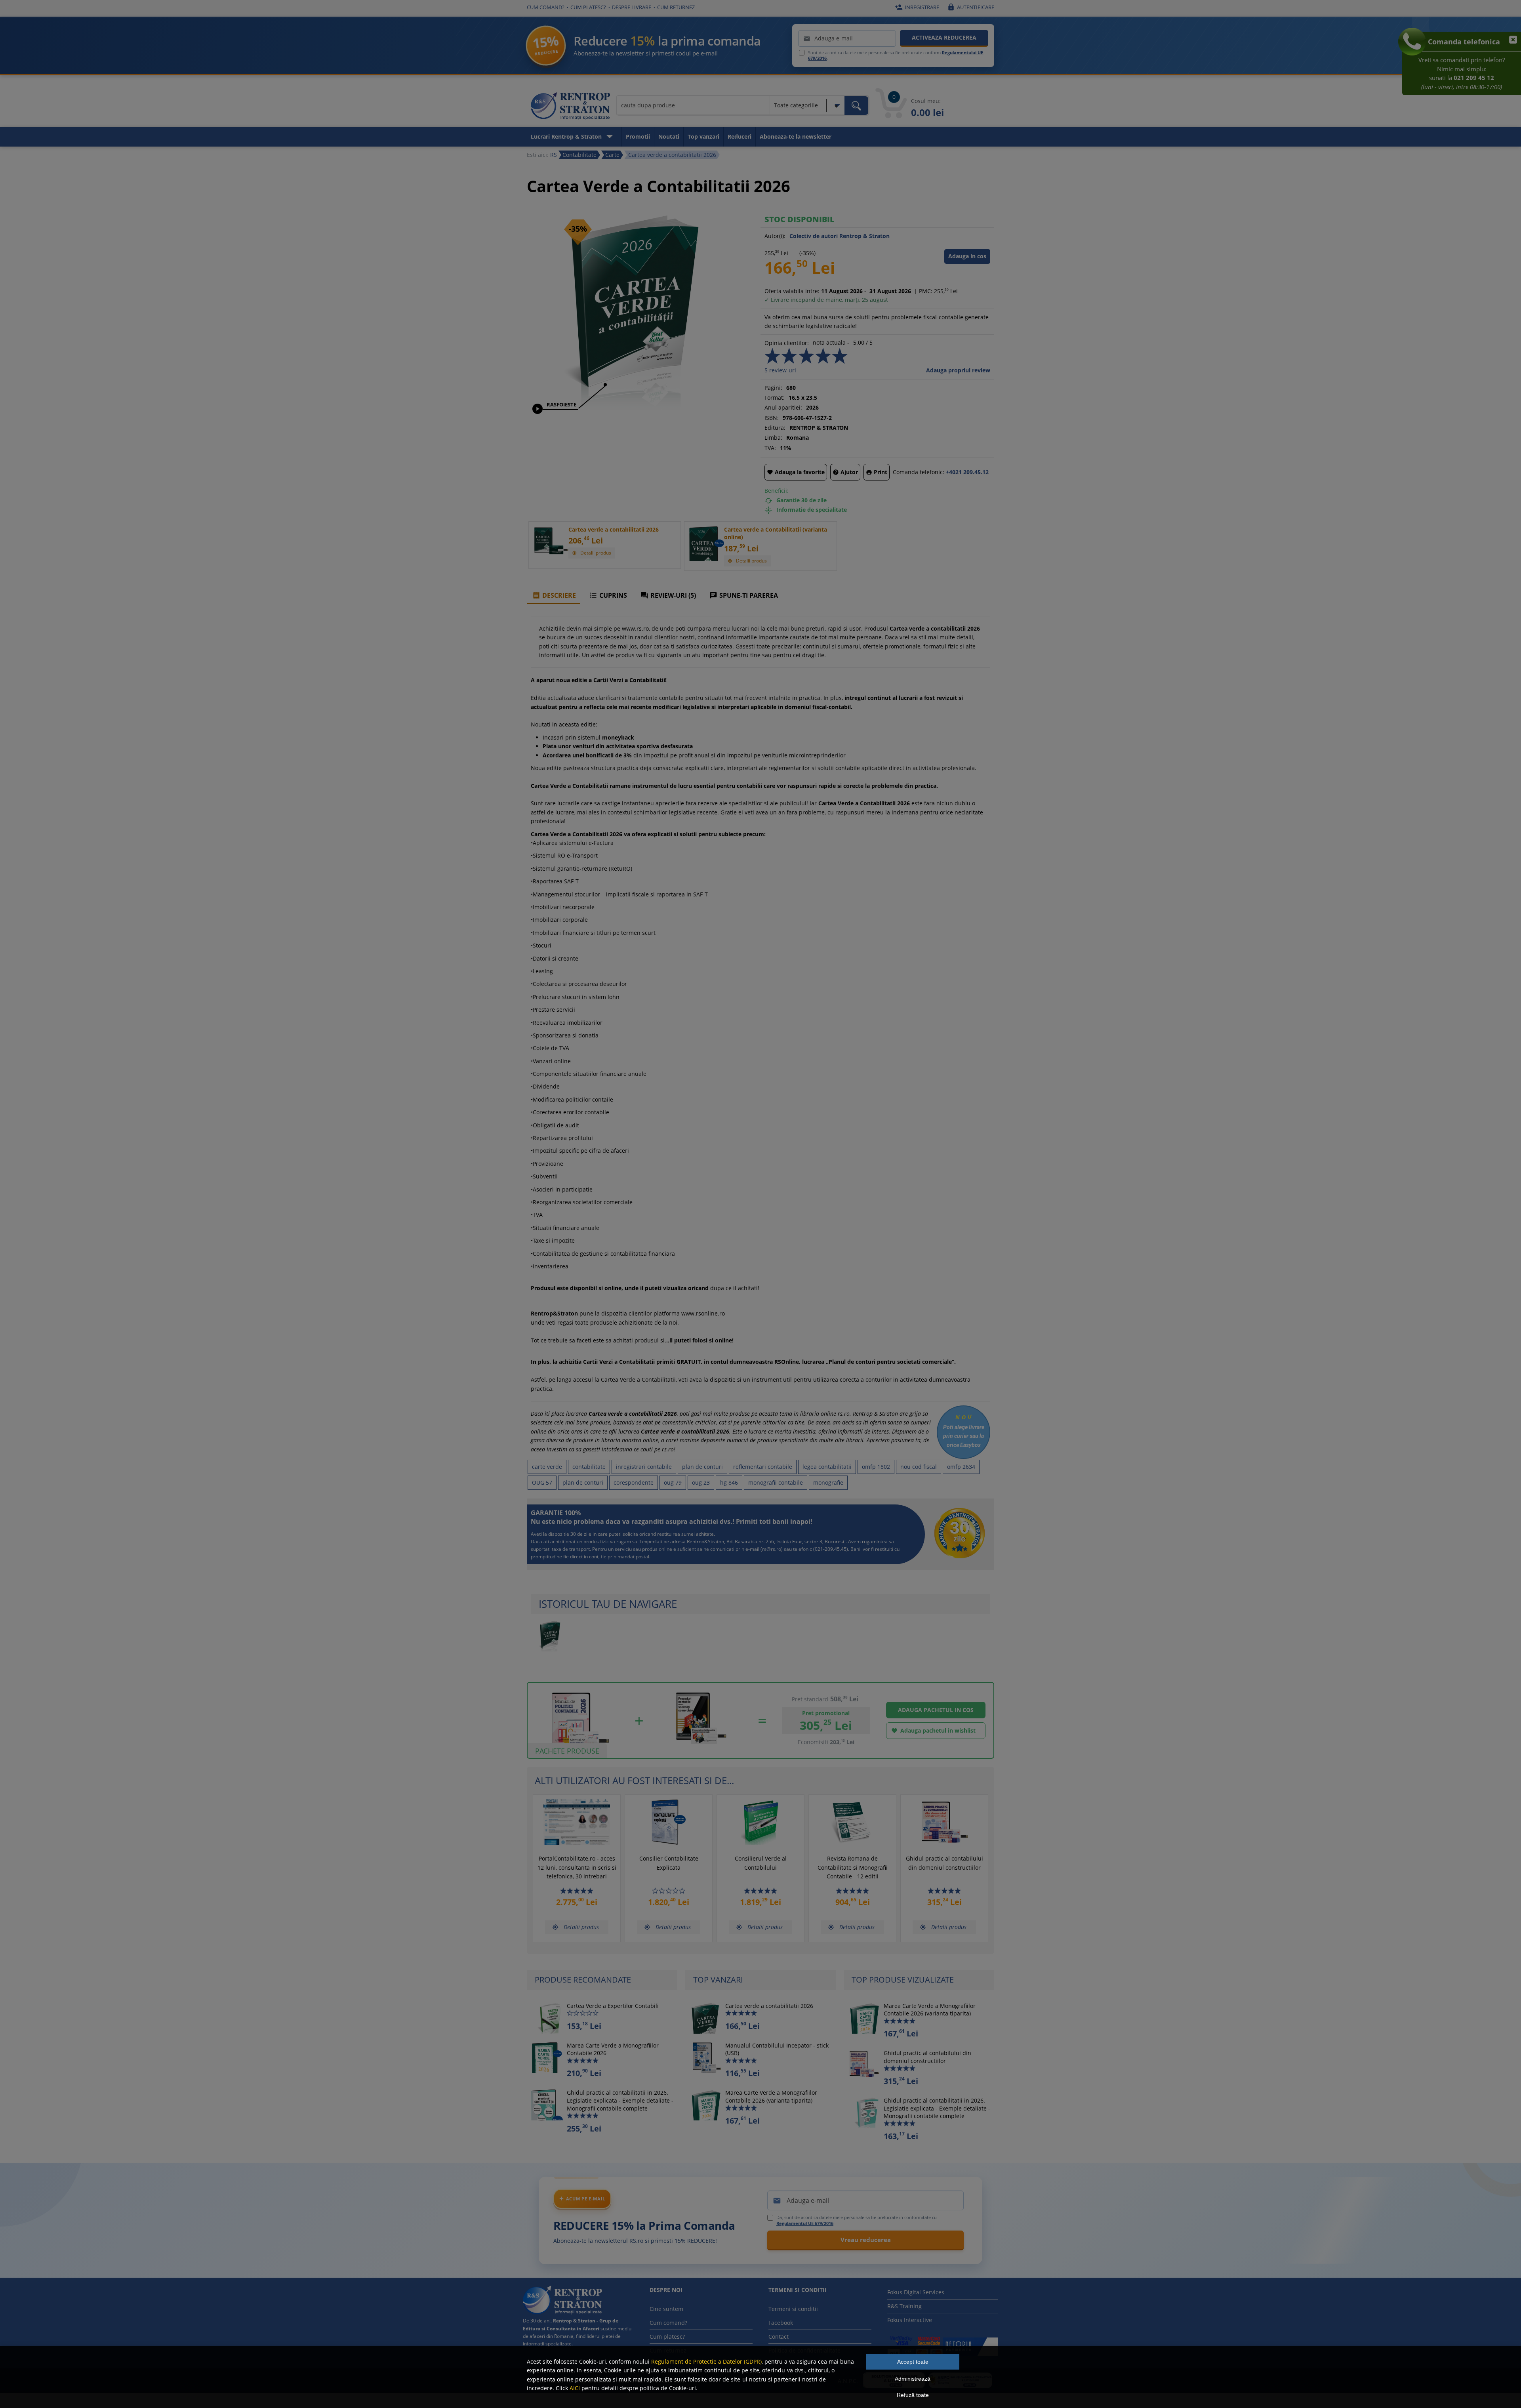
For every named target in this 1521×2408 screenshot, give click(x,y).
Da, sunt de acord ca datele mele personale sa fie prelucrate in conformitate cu (857, 2220)
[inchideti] (1510, 44)
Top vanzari (703, 136)
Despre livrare (632, 7)
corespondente (634, 1482)
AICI (575, 2388)
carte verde (547, 1467)
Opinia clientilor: (787, 343)
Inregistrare (917, 7)
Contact (779, 2337)
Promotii (638, 136)
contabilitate (589, 1467)
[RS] (570, 107)
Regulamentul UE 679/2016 (805, 2223)
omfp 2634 (961, 1467)
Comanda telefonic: (919, 472)
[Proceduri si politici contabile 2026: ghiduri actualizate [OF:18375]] (701, 1748)
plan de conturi (702, 1467)
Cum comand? (546, 7)
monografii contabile (776, 1482)
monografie (828, 1482)
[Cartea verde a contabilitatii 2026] (636, 407)
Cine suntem (666, 2309)
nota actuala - (831, 342)
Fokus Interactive (910, 2320)
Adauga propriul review (958, 370)
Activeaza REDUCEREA (944, 37)
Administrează (913, 2379)
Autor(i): (775, 236)
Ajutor (845, 472)
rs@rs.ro (772, 1549)
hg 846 (729, 1482)
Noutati (669, 136)
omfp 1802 (876, 1467)
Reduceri (740, 136)
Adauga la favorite (796, 472)
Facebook (781, 2323)
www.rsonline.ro (703, 1313)
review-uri (780, 370)
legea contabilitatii (827, 1467)
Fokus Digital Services (916, 2292)
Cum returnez (676, 7)
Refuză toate (913, 2395)
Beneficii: (777, 491)
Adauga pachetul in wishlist (933, 1730)
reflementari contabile (763, 1467)
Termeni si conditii (793, 2309)
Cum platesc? (588, 7)
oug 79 (673, 1482)
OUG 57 (542, 1482)
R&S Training (904, 2306)
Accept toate (913, 2362)
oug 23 (701, 1482)
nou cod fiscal (919, 1467)
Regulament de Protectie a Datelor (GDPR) (706, 2361)
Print (877, 472)
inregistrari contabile (644, 1467)
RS (554, 155)
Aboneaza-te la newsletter (796, 136)
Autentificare (971, 7)
